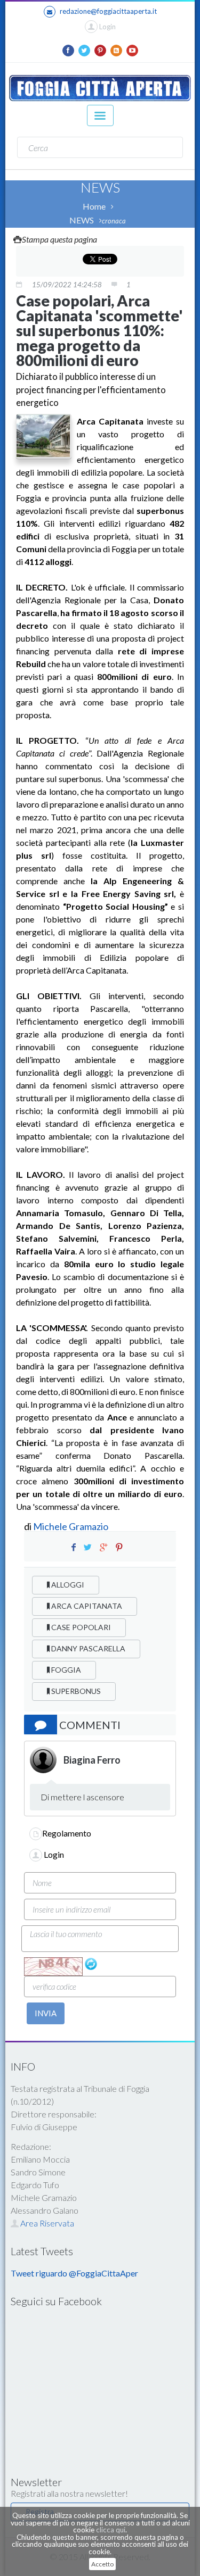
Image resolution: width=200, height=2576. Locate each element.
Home (94, 206)
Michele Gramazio (71, 1526)
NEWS (82, 220)
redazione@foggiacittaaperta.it (108, 11)
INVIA (46, 2013)
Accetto (102, 2564)
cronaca (114, 221)
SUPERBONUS (75, 1691)
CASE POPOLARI (80, 1627)
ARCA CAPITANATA (86, 1606)
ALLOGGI (67, 1585)
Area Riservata (46, 2223)
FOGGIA (65, 1670)
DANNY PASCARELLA (87, 1648)
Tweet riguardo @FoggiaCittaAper (74, 2273)
